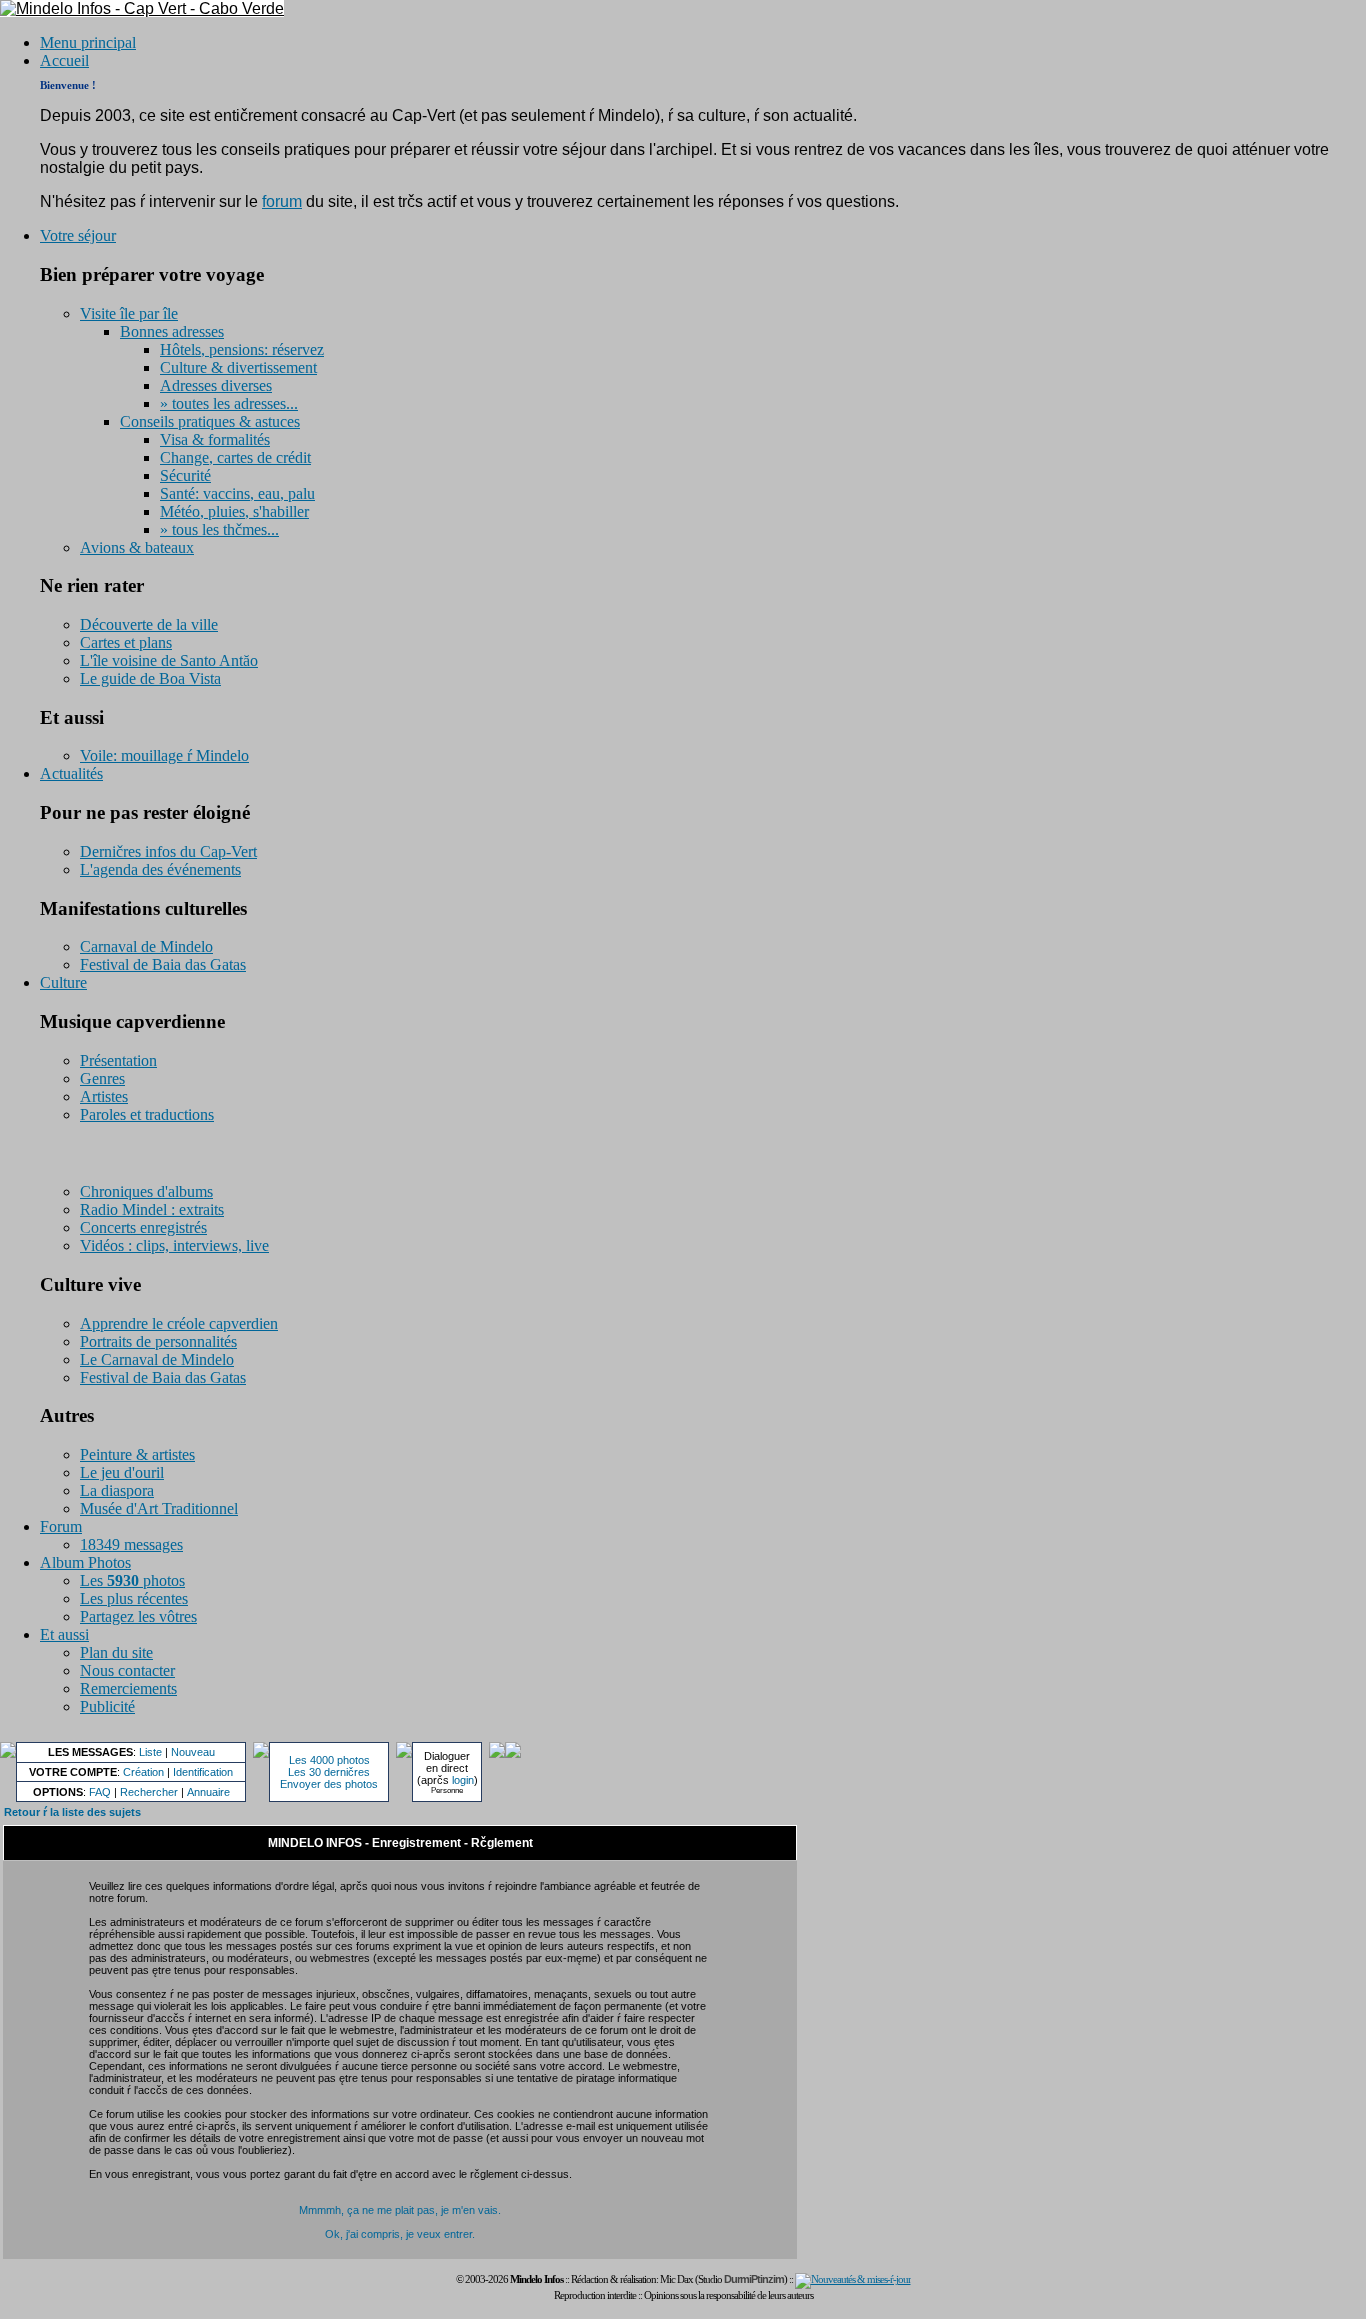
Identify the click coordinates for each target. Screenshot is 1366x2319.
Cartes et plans (126, 642)
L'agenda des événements (160, 869)
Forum (61, 1526)
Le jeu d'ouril (122, 1472)
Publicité (107, 1706)
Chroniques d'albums (146, 1191)
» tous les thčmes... (219, 529)
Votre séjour (78, 235)
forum (282, 201)
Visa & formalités (215, 439)
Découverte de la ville (149, 624)
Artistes (104, 1096)
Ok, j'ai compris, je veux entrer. (400, 2234)
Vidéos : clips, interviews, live (174, 1245)
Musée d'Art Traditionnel (159, 1508)
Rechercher (149, 1792)
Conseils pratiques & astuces (210, 421)
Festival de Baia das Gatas (163, 964)
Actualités (71, 773)
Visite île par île (129, 313)
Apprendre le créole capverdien (179, 1323)
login (463, 1780)
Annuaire (208, 1792)
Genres (102, 1078)
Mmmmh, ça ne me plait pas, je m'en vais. (400, 2210)
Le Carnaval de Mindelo (157, 1359)
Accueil (64, 60)
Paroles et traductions (147, 1114)
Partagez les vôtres (138, 1616)
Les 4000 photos (329, 1760)
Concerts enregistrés (143, 1227)
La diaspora (117, 1490)
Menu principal (88, 42)
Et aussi (64, 1634)
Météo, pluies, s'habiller (234, 511)
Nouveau (193, 1752)
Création (143, 1772)
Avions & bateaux (137, 547)
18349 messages (131, 1544)
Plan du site (116, 1652)
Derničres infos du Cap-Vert (168, 851)
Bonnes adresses (172, 331)
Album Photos (85, 1562)
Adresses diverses (216, 385)
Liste (150, 1752)
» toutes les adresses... (229, 403)
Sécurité (185, 475)
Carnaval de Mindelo (146, 946)
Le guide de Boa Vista (150, 678)
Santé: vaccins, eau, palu (237, 493)
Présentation (118, 1060)
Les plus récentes (134, 1598)
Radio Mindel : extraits (152, 1209)
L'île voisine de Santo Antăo (169, 660)
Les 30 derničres (329, 1772)
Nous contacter (127, 1670)
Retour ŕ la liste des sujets (72, 1812)
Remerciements (128, 1688)
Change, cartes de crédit (235, 457)
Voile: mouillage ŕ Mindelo (164, 755)
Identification (203, 1772)
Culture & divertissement (238, 367)
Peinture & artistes (137, 1454)
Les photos (132, 1580)
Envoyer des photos (329, 1784)
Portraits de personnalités (158, 1341)
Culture (63, 982)
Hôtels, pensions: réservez (242, 349)
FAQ (100, 1792)
